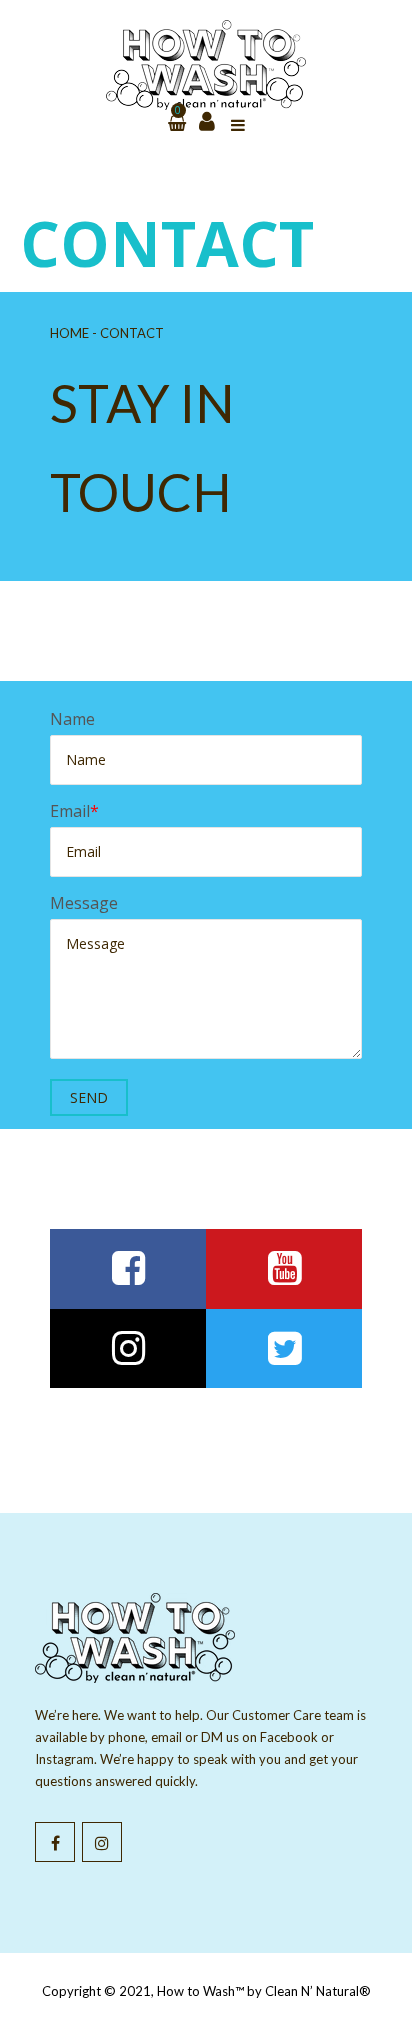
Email (70, 811)
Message (84, 903)
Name (72, 719)
